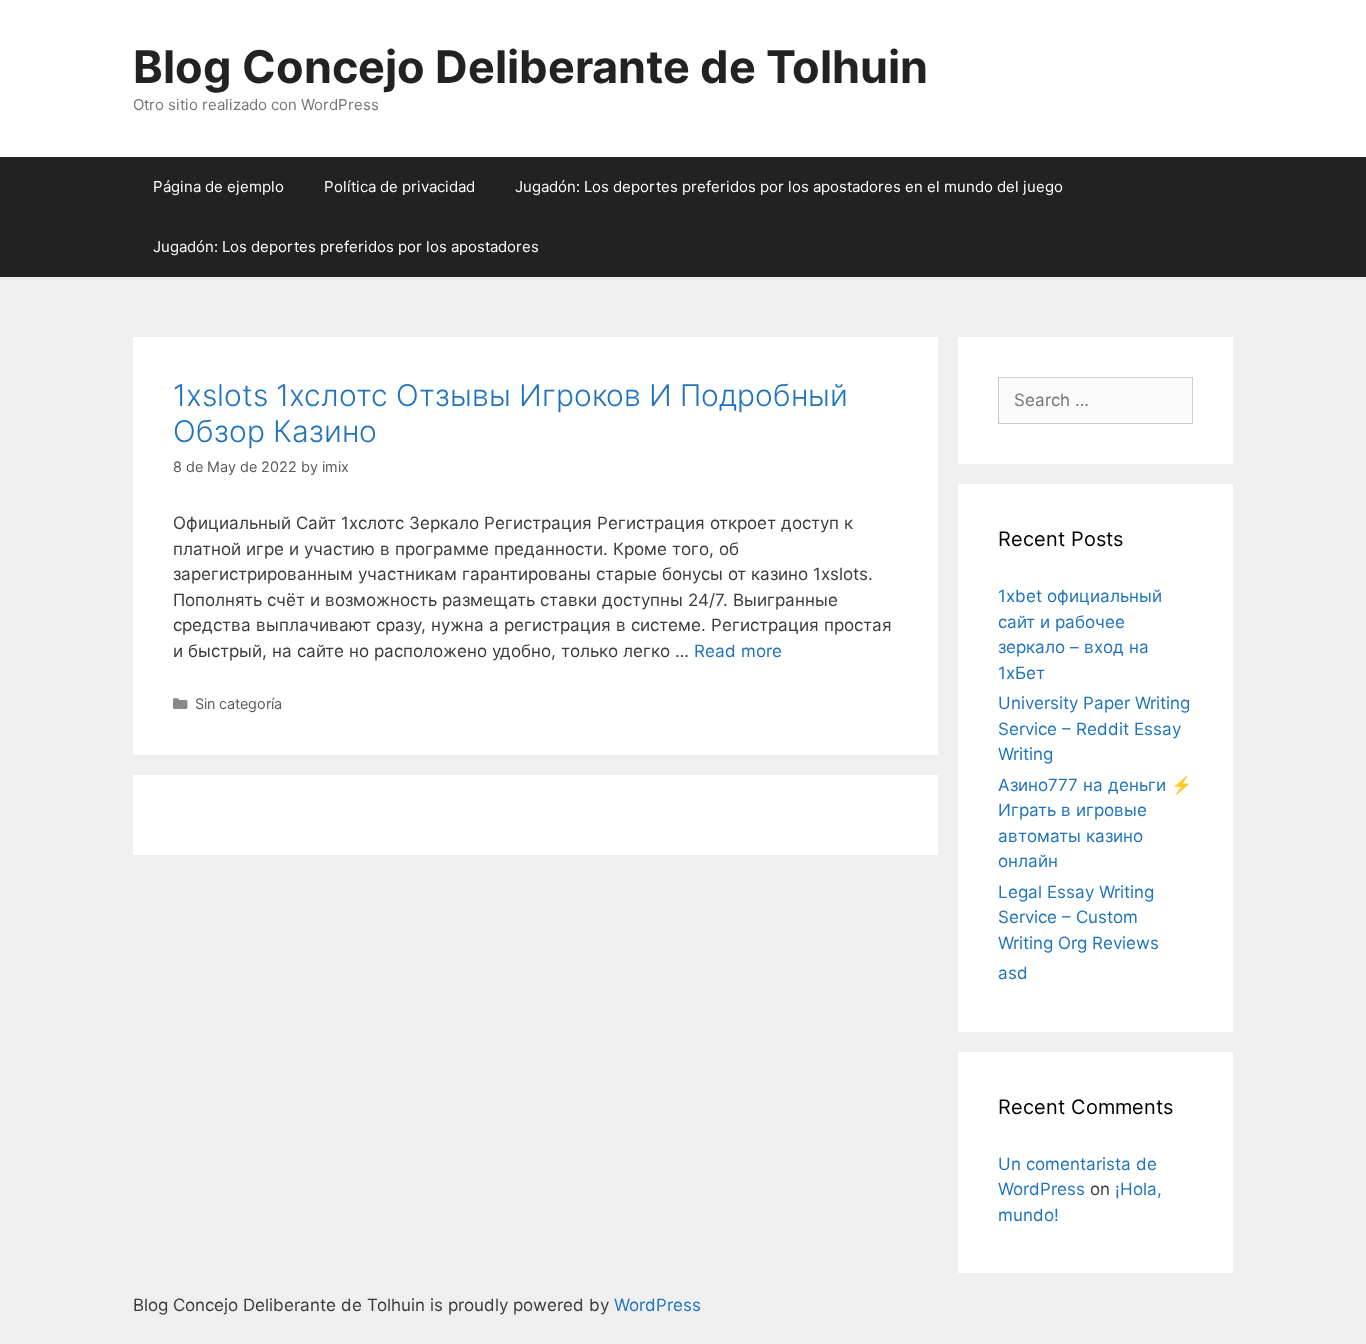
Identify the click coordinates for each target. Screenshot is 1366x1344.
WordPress (657, 1305)
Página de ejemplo (218, 186)
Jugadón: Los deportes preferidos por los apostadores (346, 246)
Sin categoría (238, 703)
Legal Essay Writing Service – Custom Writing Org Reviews (1078, 917)
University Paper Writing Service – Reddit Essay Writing (1094, 728)
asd (1013, 973)
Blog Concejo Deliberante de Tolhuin (530, 66)
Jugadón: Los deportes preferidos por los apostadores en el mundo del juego (789, 186)
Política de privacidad (399, 186)
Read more (738, 651)
